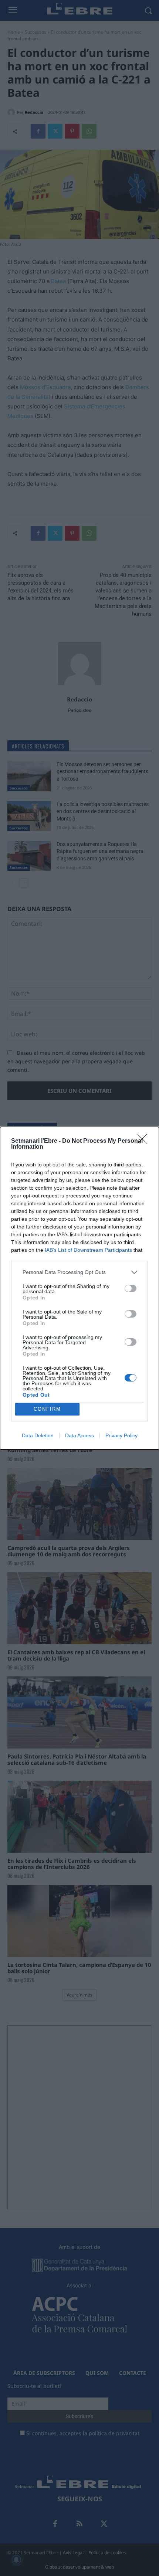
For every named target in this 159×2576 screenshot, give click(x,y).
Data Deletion (38, 1435)
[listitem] (79, 1272)
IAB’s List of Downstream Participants (88, 1250)
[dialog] (79, 1288)
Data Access (79, 1435)
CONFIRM (47, 1409)
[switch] (131, 1288)
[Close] (145, 1141)
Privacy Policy (121, 1435)
